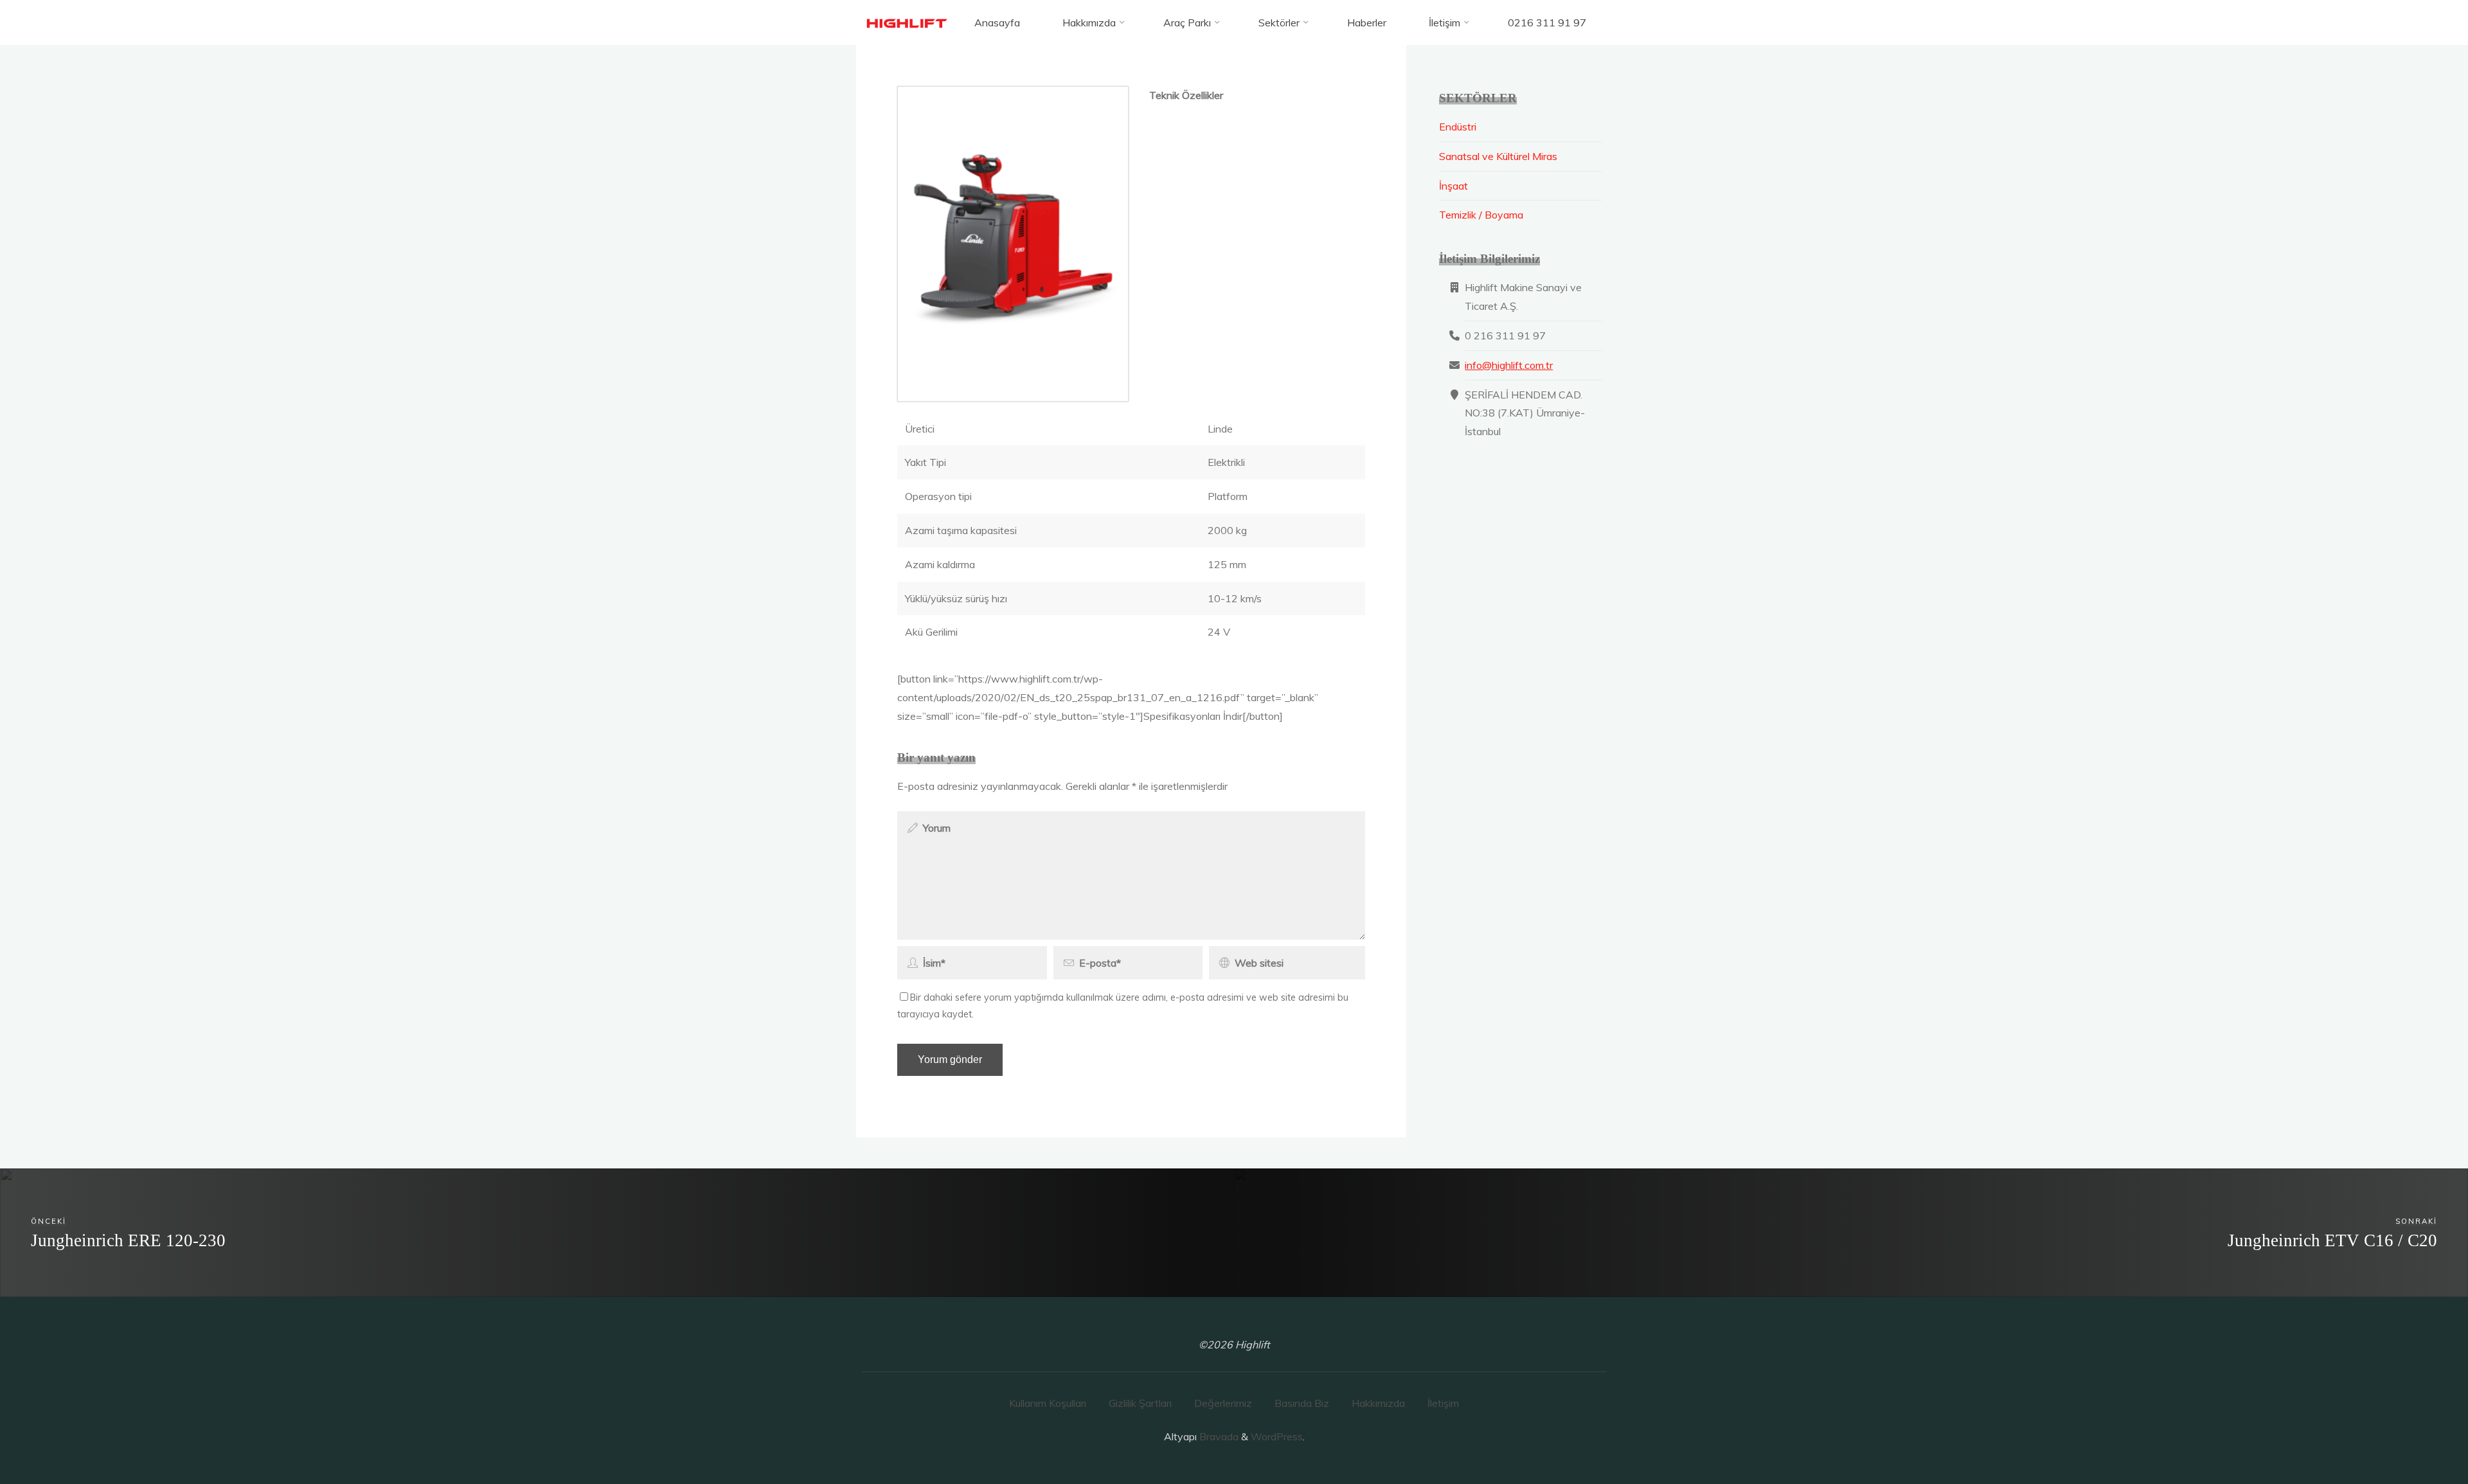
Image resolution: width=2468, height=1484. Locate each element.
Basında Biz (1302, 1403)
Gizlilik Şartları (1140, 1403)
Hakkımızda (1378, 1403)
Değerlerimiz (1223, 1403)
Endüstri (1458, 127)
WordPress (1277, 1436)
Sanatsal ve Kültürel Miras (1498, 156)
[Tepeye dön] (2418, 1434)
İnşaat (1453, 186)
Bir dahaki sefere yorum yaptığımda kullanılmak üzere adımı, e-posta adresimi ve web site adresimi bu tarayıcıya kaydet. (1123, 1006)
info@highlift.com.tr (1509, 365)
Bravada (1218, 1436)
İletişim (1443, 1403)
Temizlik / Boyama (1481, 215)
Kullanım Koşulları (1048, 1403)
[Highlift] (908, 22)
